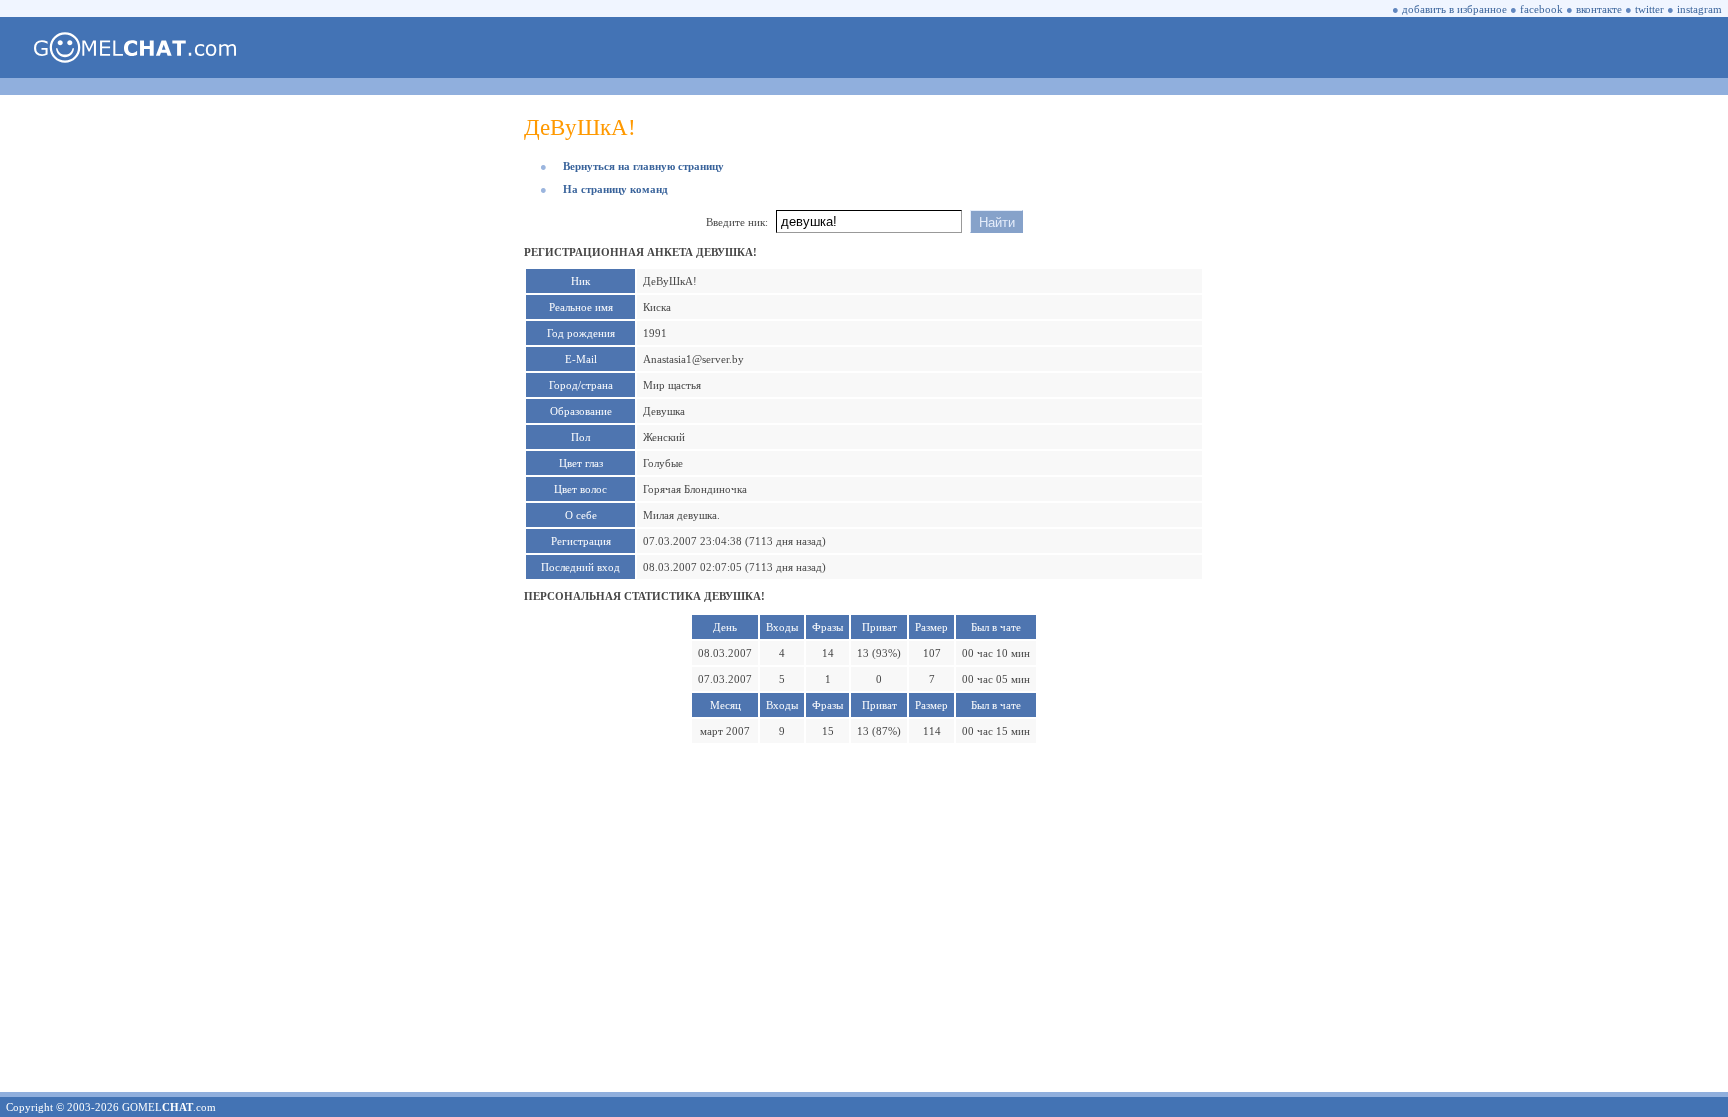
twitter (1649, 9)
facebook (1541, 9)
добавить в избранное (1454, 9)
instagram (1699, 9)
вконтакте (1599, 9)
